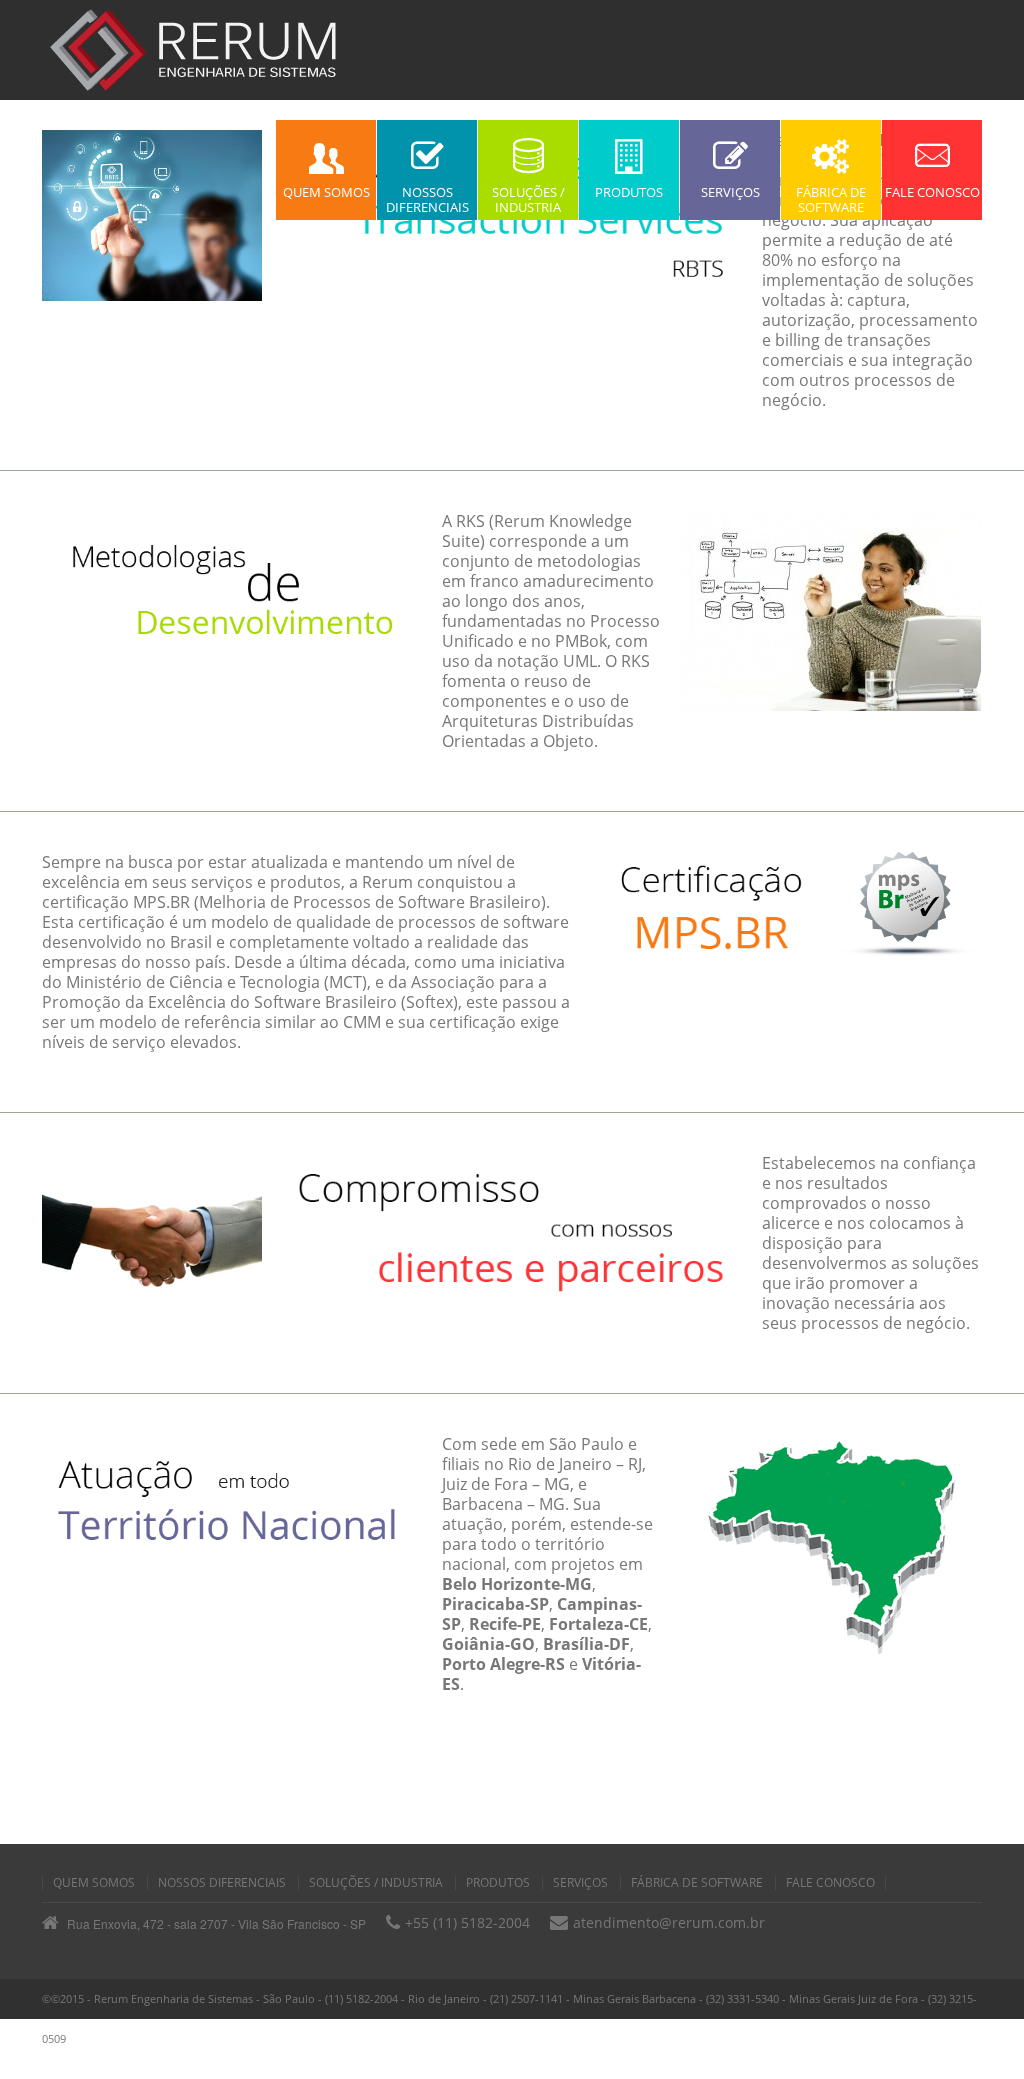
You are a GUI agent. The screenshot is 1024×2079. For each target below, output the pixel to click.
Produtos (498, 1883)
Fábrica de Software (697, 1883)
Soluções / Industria (376, 1883)
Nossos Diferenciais (222, 1883)
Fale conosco (830, 1883)
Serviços (580, 1883)
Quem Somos (94, 1883)
